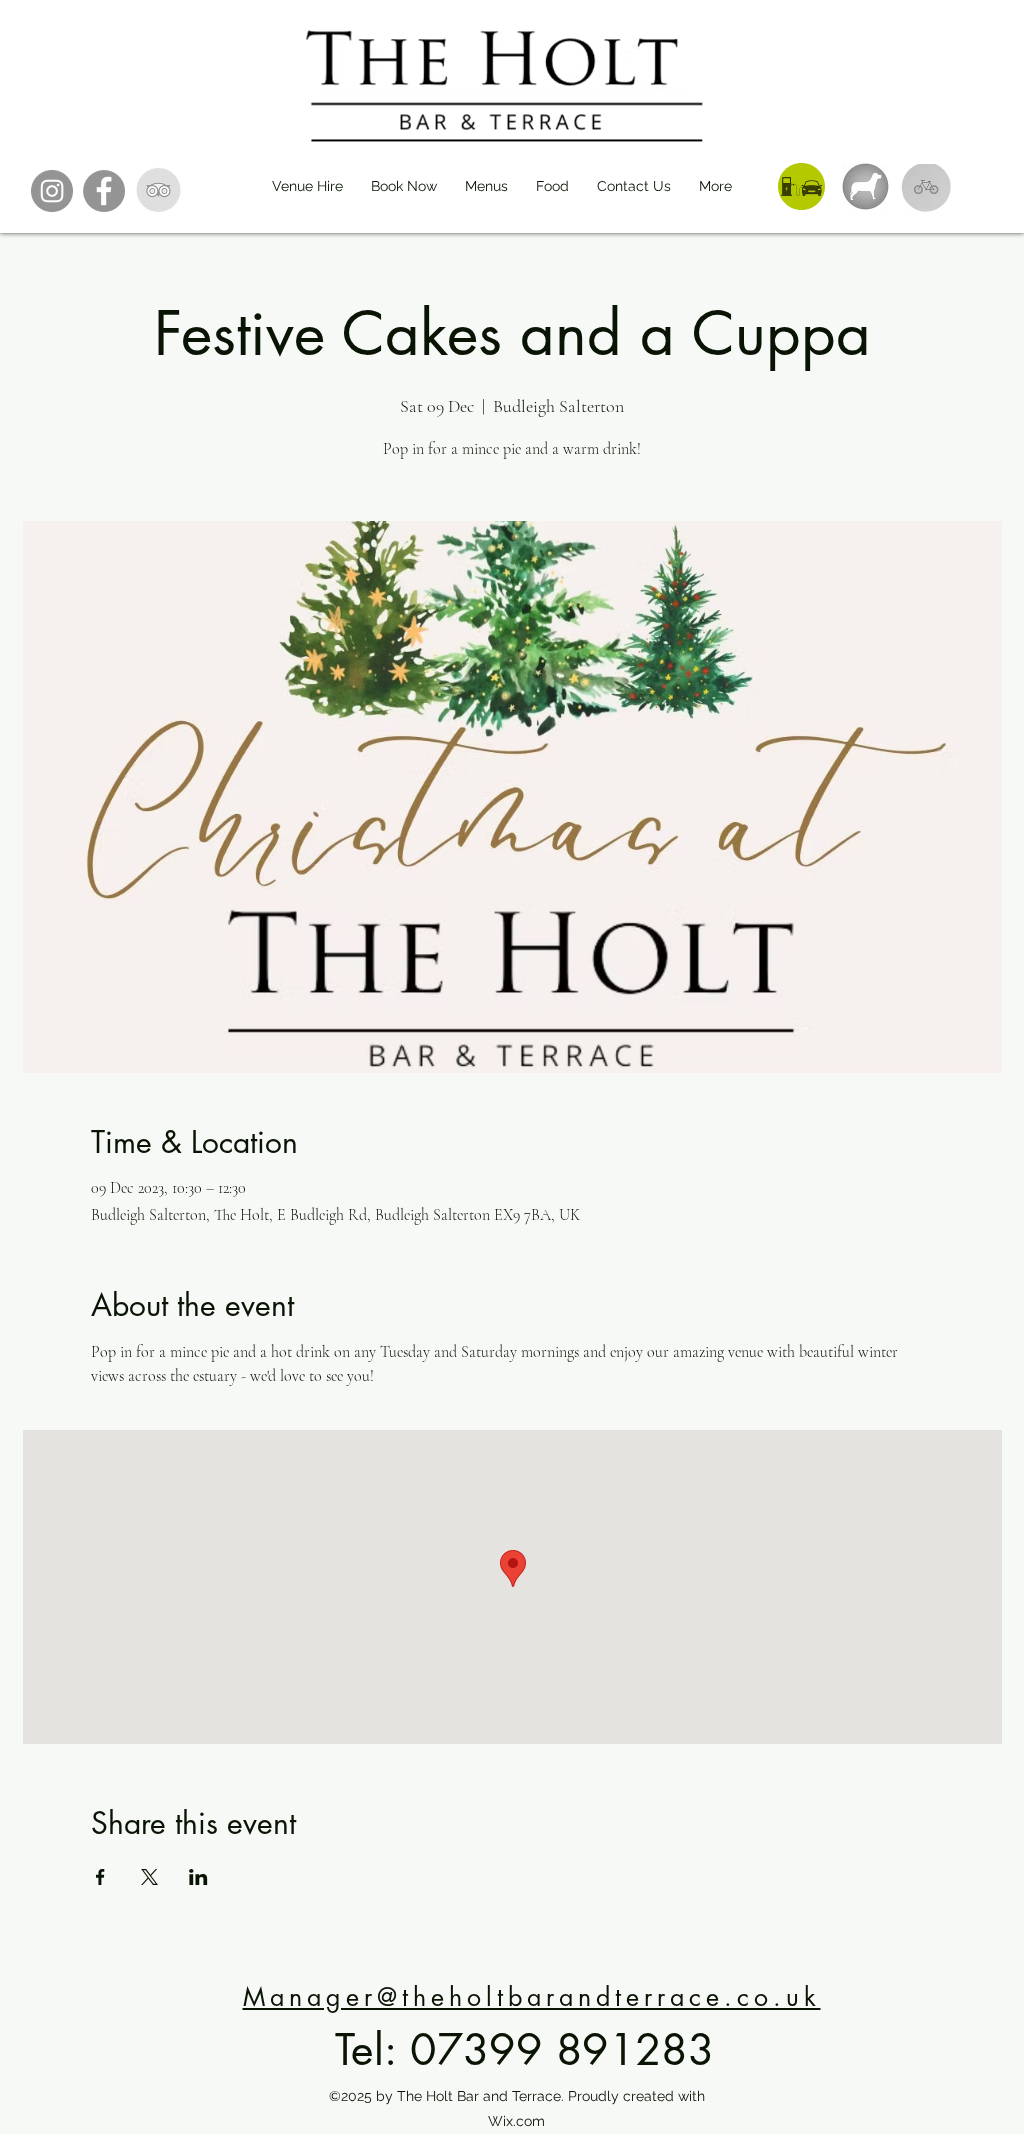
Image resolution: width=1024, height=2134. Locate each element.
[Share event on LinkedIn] (198, 1877)
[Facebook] (104, 191)
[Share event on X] (149, 1877)
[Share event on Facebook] (100, 1877)
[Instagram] (52, 191)
